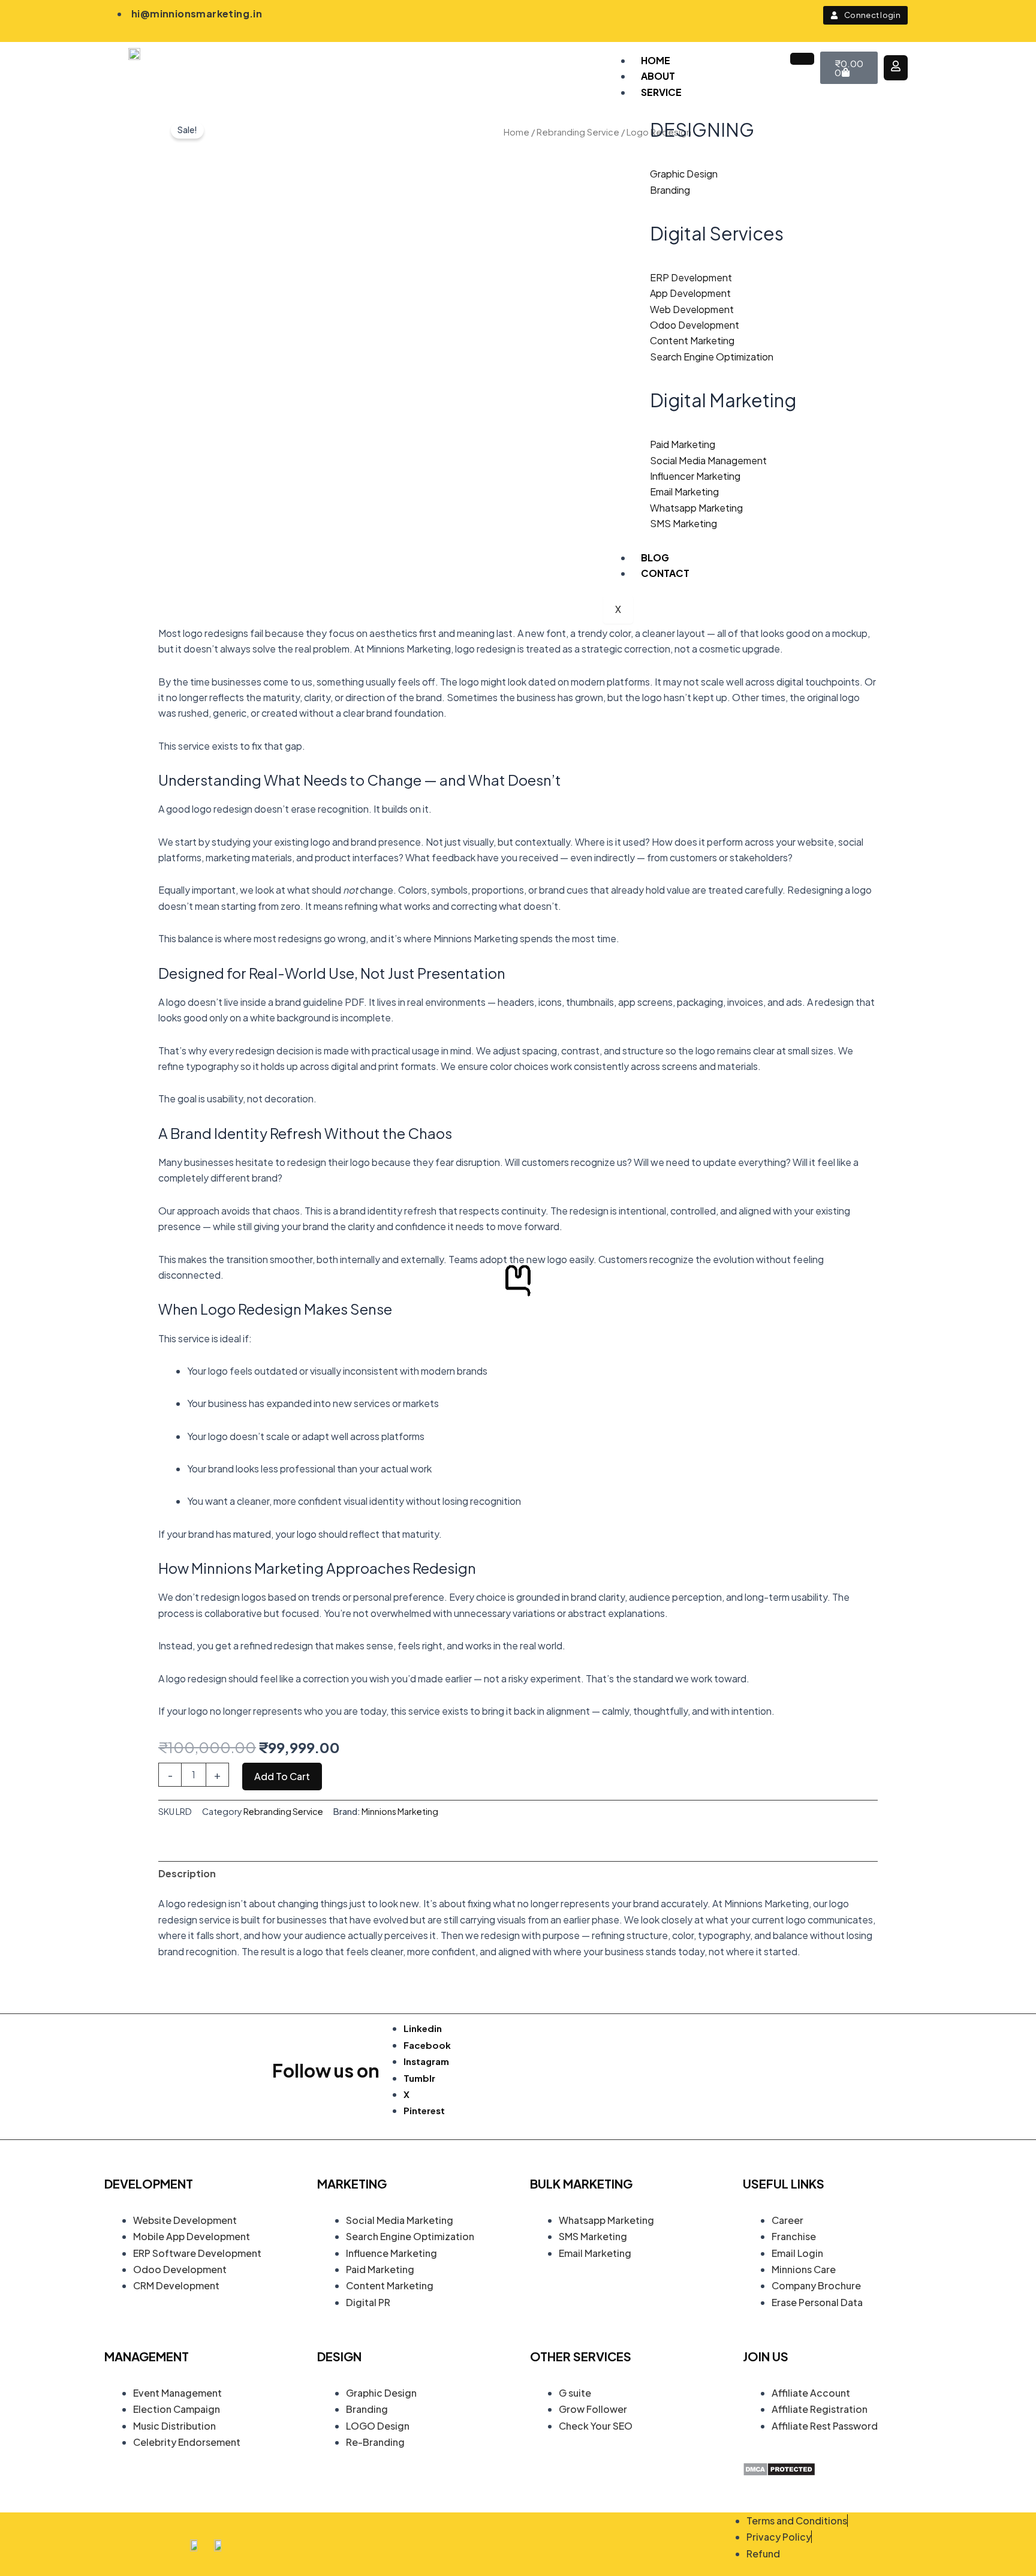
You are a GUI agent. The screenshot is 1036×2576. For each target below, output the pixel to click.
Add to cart (282, 1776)
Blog (655, 557)
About (658, 76)
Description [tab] (187, 1873)
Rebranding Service (578, 132)
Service (661, 92)
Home (656, 60)
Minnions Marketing (400, 1811)
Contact (665, 573)
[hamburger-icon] (802, 59)
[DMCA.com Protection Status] (779, 2468)
